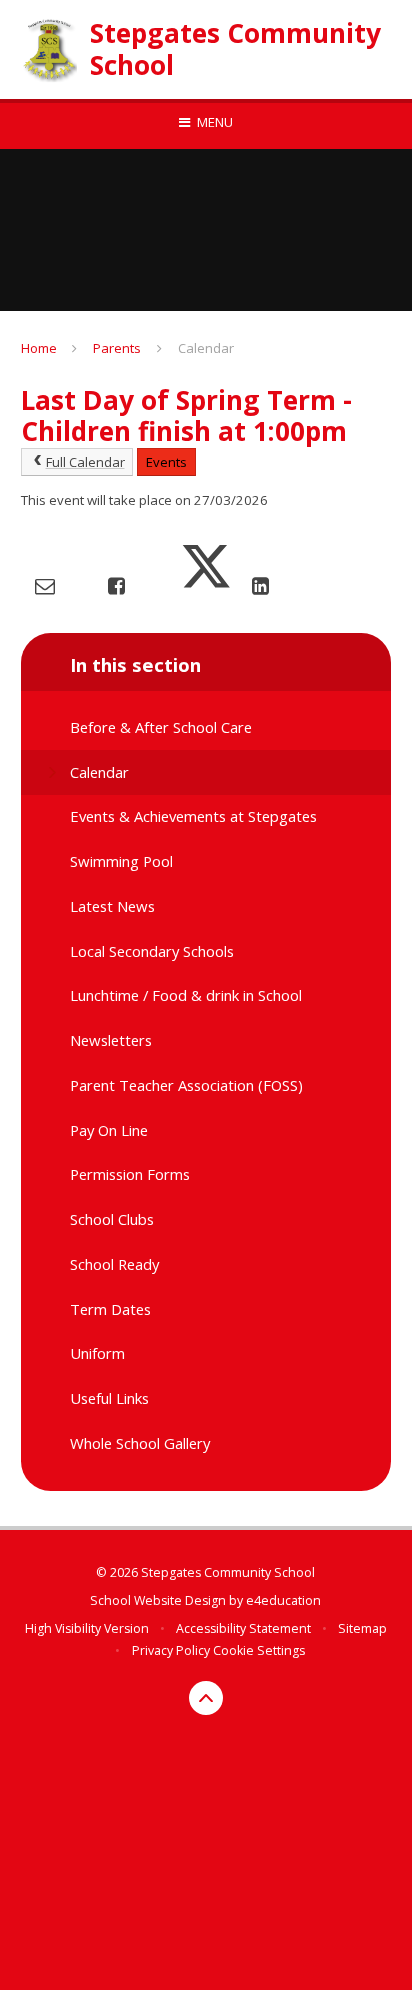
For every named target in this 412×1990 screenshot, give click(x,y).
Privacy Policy (171, 1650)
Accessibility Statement (243, 1628)
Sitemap (362, 1628)
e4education (283, 1600)
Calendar (206, 348)
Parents (117, 348)
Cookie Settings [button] (259, 1650)
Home (39, 348)
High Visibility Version (87, 1628)
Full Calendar (85, 462)
